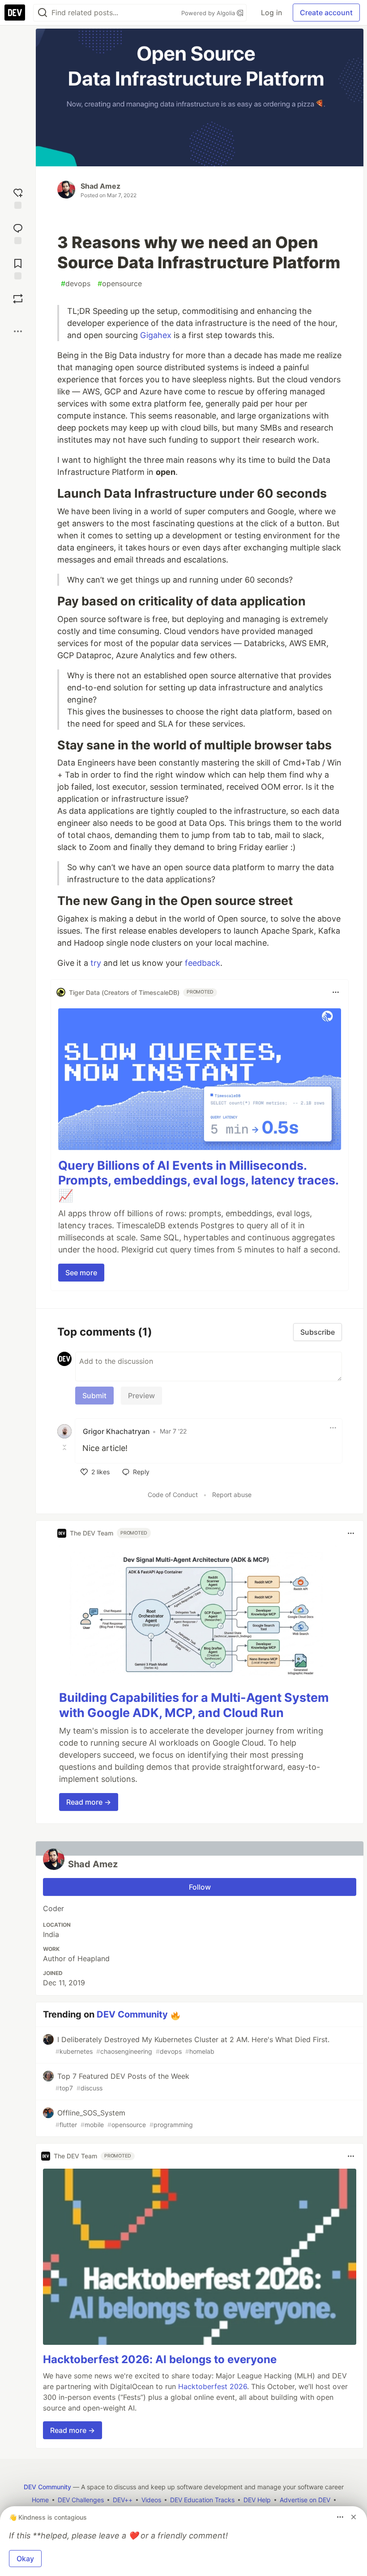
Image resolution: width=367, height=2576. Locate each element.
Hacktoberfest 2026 (213, 2386)
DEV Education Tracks (202, 2500)
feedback (203, 963)
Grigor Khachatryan (116, 1431)
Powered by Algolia (209, 13)
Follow (200, 1887)
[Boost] (18, 299)
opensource (120, 283)
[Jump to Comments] (18, 233)
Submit (94, 1396)
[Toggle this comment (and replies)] (65, 1447)
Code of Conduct (173, 1495)
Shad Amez (100, 186)
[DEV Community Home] (15, 13)
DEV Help (257, 2500)
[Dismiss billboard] (354, 2517)
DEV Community (132, 2014)
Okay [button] (25, 2559)
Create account (326, 13)
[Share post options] (18, 331)
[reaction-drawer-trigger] (18, 197)
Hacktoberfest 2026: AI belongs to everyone (160, 2359)
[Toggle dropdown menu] (336, 992)
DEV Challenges (81, 2500)
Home (40, 2500)
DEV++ (123, 2500)
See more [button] (81, 1273)
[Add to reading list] (18, 268)
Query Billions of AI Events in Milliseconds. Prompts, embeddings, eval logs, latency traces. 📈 (198, 1181)
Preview (141, 1396)
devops (76, 283)
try (96, 963)
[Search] (43, 13)
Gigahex (156, 335)
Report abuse (232, 1495)
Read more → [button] (89, 1802)
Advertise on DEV (305, 2500)
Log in (271, 13)
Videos (151, 2500)
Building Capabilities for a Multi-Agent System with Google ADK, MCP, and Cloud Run (194, 1705)
